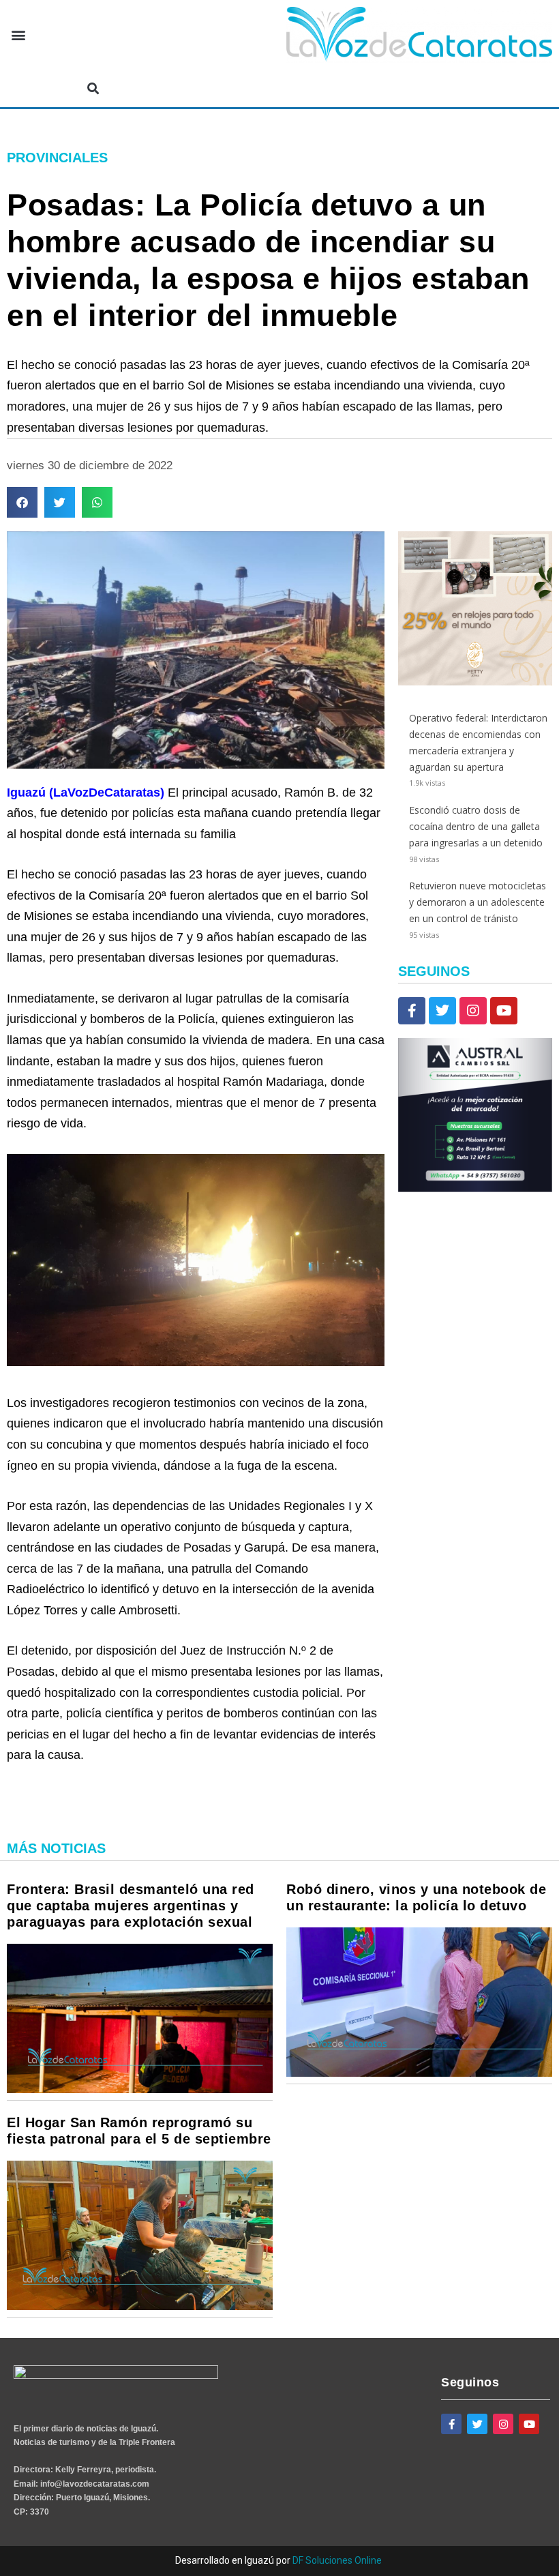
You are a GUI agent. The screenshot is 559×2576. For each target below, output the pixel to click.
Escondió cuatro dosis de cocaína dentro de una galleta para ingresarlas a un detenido (476, 826)
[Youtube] (504, 1011)
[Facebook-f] (412, 1011)
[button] (18, 35)
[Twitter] (442, 1011)
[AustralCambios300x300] (475, 1188)
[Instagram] (473, 1011)
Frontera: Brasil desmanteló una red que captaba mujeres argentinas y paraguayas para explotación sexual (131, 1906)
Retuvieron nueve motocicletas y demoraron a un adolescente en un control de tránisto (478, 902)
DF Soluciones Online (337, 2560)
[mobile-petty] (475, 682)
